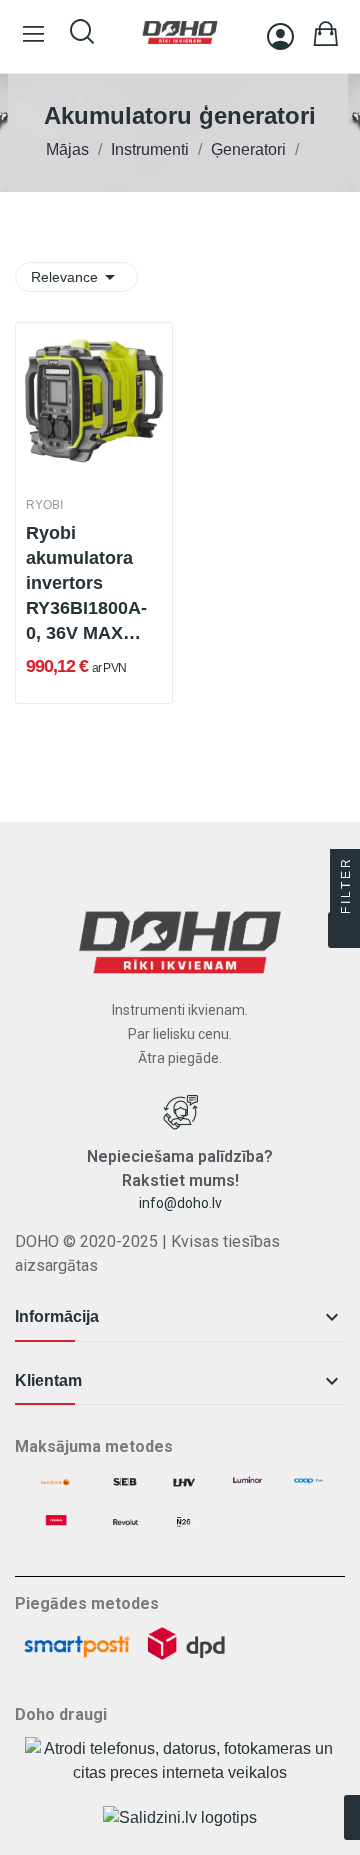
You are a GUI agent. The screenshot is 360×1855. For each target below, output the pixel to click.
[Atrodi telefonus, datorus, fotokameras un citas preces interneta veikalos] (180, 1760)
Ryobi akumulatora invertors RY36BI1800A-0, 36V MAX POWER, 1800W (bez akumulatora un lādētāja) (93, 585)
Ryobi (44, 505)
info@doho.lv (180, 1203)
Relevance (76, 277)
